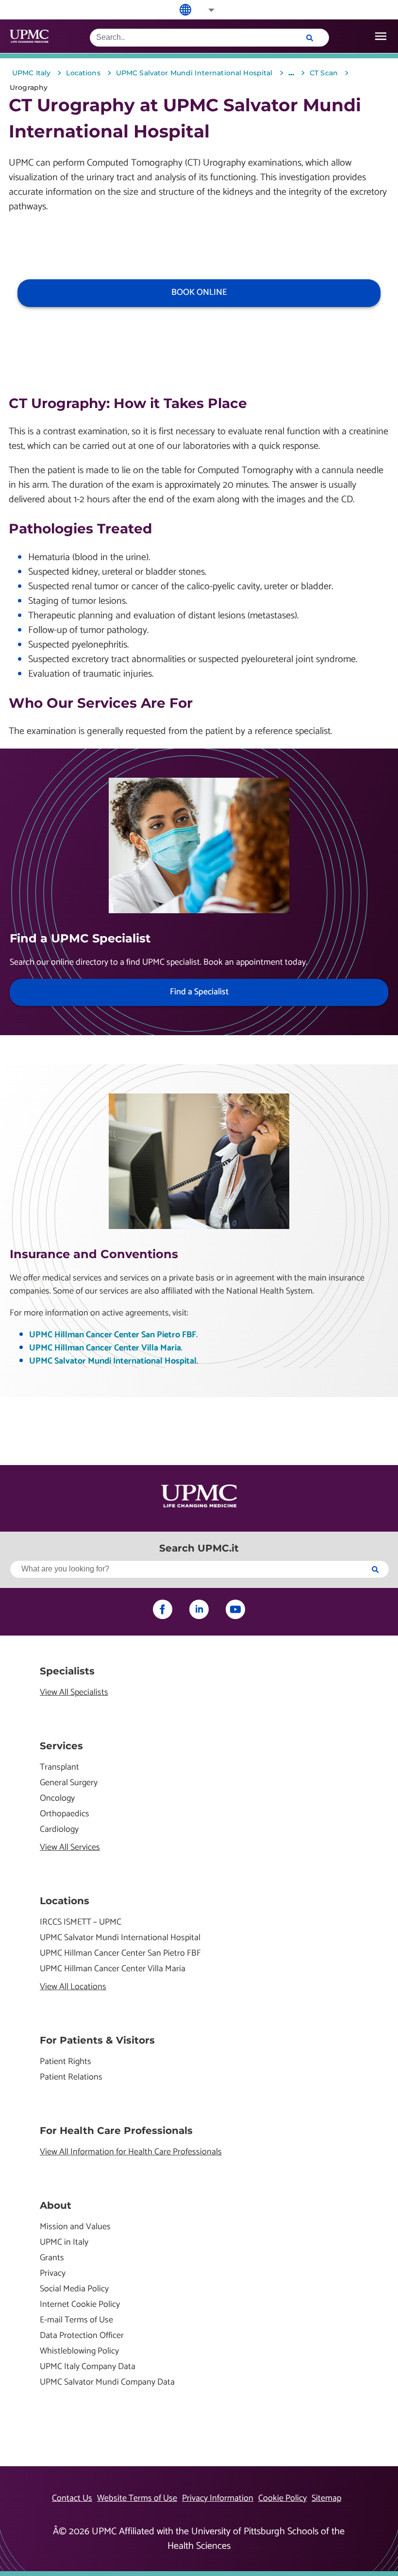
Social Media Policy (74, 2289)
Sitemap (326, 2498)
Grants (52, 2258)
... (291, 73)
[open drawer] (381, 36)
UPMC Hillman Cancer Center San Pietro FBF (113, 1335)
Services (61, 1746)
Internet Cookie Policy (80, 2305)
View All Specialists (74, 1693)
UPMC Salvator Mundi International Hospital (113, 1361)
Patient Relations (71, 2077)
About (56, 2205)
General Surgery (69, 1783)
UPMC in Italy (64, 2243)
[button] (205, 10)
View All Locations (73, 1987)
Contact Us (72, 2498)
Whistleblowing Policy (79, 2351)
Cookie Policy (282, 2498)
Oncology (57, 1799)
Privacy (53, 2274)
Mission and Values (75, 2227)
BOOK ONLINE (199, 292)
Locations (65, 1901)
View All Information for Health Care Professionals (131, 2152)
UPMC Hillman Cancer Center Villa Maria (105, 1348)
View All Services (70, 1848)
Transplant (59, 1767)
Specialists (67, 1671)
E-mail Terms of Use (76, 2320)
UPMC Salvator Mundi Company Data (107, 2382)
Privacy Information (218, 2498)
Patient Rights (66, 2062)
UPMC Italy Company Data (88, 2367)
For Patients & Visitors (97, 2040)
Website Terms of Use (137, 2498)
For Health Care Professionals (116, 2131)
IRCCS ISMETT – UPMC (81, 1922)
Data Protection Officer (82, 2336)
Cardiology (59, 1830)
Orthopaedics (65, 1814)
